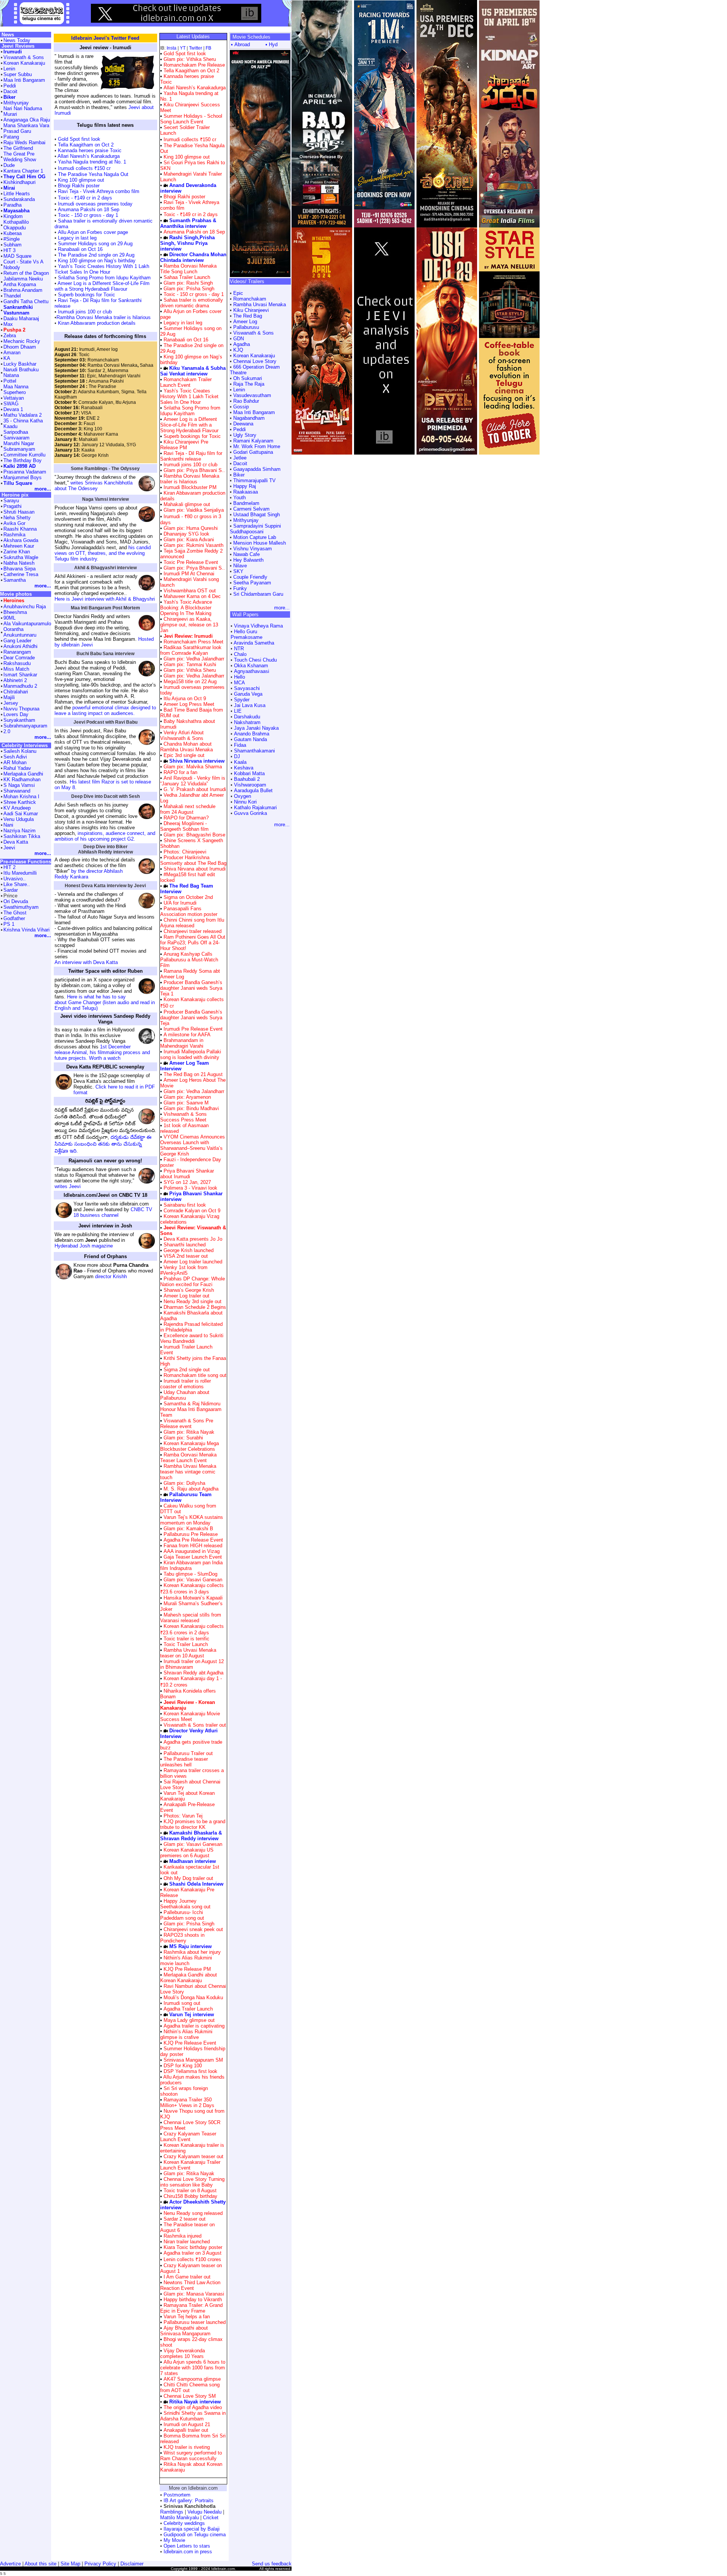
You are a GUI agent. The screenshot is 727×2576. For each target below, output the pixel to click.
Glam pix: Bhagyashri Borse (194, 835)
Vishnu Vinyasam (253, 549)
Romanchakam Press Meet (193, 642)
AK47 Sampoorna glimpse (192, 2379)
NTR (239, 649)
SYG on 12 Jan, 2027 (187, 1182)
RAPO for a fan (180, 772)
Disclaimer (132, 2564)
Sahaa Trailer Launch (187, 277)
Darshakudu (247, 717)
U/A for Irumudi (180, 903)
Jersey (11, 703)
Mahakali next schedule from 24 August (188, 809)
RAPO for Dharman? (186, 818)
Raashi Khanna (20, 529)
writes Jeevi (68, 1186)
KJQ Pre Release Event (190, 2043)
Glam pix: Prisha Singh (188, 289)
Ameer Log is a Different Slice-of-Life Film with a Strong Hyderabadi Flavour (102, 286)
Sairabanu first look (185, 1205)
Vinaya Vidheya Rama (258, 626)
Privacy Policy (100, 2564)
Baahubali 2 (247, 779)
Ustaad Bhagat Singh (257, 515)
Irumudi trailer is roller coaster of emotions (186, 1384)
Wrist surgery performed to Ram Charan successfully (191, 2456)
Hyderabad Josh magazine (84, 1246)
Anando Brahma (252, 734)
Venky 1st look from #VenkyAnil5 (184, 1270)
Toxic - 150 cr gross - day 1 (88, 215)
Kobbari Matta (249, 773)
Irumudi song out (182, 2003)
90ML (9, 618)
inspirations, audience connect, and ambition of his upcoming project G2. (105, 836)
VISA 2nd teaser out (186, 1256)
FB (208, 48)
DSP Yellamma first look (190, 2071)
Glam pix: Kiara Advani (188, 540)
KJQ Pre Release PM (187, 1969)
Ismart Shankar (20, 675)
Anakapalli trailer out (186, 2430)
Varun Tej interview (192, 2015)
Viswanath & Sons (254, 333)
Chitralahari (16, 692)
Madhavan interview (193, 1861)
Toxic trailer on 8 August (190, 2191)
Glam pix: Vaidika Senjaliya (193, 510)
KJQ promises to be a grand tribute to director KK (193, 1824)
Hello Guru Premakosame (246, 634)
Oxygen (243, 796)
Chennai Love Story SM (190, 2396)
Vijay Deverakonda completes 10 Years (183, 2353)
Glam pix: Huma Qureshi (190, 528)
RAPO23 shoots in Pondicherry (182, 1938)
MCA (239, 683)
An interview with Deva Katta (86, 962)
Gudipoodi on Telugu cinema (195, 2535)
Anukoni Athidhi (20, 646)
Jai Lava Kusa (250, 705)
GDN (239, 339)
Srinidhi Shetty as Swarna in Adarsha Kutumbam (193, 2416)
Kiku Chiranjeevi (251, 310)
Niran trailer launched (187, 2242)
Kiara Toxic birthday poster (193, 2247)
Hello (239, 677)
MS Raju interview (190, 1946)
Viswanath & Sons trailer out (195, 1725)
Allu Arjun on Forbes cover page (93, 232)
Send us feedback (272, 2564)
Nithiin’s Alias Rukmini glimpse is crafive (186, 2034)
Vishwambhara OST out (190, 591)
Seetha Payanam (252, 583)
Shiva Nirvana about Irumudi (195, 869)
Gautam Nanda (250, 739)
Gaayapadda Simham (257, 469)
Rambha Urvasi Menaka (260, 304)
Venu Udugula (19, 819)
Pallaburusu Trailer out (188, 1753)
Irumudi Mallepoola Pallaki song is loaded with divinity (191, 1054)
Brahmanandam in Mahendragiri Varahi (182, 1043)
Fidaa (240, 745)
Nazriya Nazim (20, 831)
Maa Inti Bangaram (254, 412)
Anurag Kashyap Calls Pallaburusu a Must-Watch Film (189, 960)
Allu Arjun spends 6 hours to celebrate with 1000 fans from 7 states (193, 2368)
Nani (8, 825)
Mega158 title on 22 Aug (190, 681)
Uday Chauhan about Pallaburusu (185, 1395)
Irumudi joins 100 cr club (84, 312)
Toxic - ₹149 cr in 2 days (84, 198)
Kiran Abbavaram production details (96, 323)
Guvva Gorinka (250, 813)
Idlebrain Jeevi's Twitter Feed (105, 38)
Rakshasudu (17, 663)
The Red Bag (248, 316)
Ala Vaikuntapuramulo (27, 624)
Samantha (15, 580)
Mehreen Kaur (19, 546)
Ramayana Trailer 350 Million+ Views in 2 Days (187, 2103)
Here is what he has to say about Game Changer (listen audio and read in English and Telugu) (105, 1002)
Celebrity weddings (184, 2523)
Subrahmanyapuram (25, 726)
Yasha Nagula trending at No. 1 (91, 162)
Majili (9, 697)
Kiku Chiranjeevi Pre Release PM (184, 445)
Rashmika (14, 535)
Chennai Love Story (255, 361)
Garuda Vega (248, 694)
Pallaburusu (246, 327)
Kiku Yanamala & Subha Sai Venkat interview (193, 371)
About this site (41, 2564)
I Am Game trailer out (187, 2277)
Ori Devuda (16, 901)
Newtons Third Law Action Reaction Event (190, 2285)
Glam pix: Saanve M (185, 1103)
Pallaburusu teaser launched (195, 2322)
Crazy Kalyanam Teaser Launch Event (188, 2137)
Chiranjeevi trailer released (193, 931)
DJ (237, 756)
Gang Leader (17, 641)
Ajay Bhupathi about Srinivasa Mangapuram (185, 2331)
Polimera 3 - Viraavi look (190, 1188)
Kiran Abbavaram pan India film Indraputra (191, 1565)
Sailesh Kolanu (20, 751)
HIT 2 (9, 867)
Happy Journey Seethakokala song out (185, 1904)
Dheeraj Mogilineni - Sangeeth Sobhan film (184, 826)
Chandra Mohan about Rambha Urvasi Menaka (186, 747)
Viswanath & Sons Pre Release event (187, 1423)
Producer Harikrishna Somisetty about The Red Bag (193, 860)
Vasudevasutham (252, 395)
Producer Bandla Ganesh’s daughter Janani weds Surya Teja (191, 1018)
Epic (238, 293)
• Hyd (271, 44)
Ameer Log (245, 322)
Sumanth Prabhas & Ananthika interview (188, 223)
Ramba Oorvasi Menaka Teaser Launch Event (188, 1458)
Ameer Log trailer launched (193, 1262)
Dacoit (240, 463)
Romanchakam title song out (195, 1375)
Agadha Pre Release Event (193, 1540)
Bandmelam (246, 503)
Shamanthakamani (254, 751)
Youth (239, 498)
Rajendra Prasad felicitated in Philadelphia (191, 1327)
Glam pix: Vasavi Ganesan (192, 1580)
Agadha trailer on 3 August (193, 2253)
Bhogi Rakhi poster (78, 186)
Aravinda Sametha (254, 643)
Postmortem (177, 2495)
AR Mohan (15, 762)
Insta (172, 48)
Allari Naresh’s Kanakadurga (88, 156)
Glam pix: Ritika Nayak (188, 1432)
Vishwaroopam (250, 785)
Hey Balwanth (248, 560)
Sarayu (11, 501)
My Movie (174, 2540)
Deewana (243, 424)
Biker (239, 475)
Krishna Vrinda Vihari (27, 930)
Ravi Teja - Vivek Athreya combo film (99, 191)
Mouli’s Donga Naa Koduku (193, 1997)
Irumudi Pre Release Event (193, 1029)
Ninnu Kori (245, 802)
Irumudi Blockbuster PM (190, 487)
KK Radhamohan (22, 779)
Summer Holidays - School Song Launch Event (191, 119)
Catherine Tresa (21, 574)
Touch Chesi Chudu (255, 660)
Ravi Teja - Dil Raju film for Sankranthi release (191, 456)
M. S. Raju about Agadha (191, 1489)
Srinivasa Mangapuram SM (193, 2060)
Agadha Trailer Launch (188, 2009)
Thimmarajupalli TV (254, 480)
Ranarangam (17, 652)
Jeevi (9, 848)
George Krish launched (189, 1250)
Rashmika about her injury (192, 1952)
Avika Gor (14, 523)
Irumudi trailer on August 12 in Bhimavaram (192, 1664)
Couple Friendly (250, 577)
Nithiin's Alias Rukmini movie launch (186, 1961)
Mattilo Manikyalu (179, 2518)
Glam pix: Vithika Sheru (189, 59)
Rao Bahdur (246, 401)
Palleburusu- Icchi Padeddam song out (182, 1915)
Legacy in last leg (77, 238)
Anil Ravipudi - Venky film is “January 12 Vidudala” (193, 781)
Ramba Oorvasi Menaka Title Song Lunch (188, 269)
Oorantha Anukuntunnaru (20, 632)
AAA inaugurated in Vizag (192, 1551)
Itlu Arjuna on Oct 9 (185, 699)
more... (282, 608)
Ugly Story (245, 435)
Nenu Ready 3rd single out (193, 1301)
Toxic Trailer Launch (186, 1644)
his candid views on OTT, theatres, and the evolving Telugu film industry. (103, 553)
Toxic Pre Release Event (191, 562)
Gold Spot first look (78, 139)
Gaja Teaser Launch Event (193, 1557)
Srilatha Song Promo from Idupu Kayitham (104, 278)
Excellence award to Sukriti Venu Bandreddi (192, 1338)
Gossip (241, 407)
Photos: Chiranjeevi (184, 852)
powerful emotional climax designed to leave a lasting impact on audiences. (105, 710)
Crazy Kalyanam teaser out (193, 2156)
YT (183, 48)
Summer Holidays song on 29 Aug (95, 244)
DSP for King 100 (183, 2066)
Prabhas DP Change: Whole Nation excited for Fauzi (193, 1282)
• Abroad (240, 44)
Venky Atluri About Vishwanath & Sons (182, 735)
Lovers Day (16, 714)
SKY (238, 571)
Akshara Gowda (21, 540)
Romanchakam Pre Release (194, 65)
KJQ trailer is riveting (187, 2447)
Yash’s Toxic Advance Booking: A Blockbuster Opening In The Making (186, 608)
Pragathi (12, 506)
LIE (238, 711)
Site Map (70, 2564)
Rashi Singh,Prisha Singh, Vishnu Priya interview (187, 243)
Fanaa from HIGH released (193, 1546)
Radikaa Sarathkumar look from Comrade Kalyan (191, 650)
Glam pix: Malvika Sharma (192, 767)
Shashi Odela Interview (196, 1884)
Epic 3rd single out (184, 755)
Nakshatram (247, 722)
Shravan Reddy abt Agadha (193, 1673)
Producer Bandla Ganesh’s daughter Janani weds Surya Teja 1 (191, 988)
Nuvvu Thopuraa (21, 709)
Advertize (10, 2564)
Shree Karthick (20, 802)
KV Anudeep (17, 808)
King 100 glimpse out (80, 180)
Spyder (242, 700)
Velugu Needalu (204, 2512)
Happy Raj (245, 486)
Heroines (14, 600)
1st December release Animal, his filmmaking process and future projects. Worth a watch (102, 1052)
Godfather (14, 918)
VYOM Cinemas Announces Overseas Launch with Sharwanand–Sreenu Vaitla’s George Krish (193, 1145)
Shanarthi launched (185, 1245)
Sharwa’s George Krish (189, 1290)
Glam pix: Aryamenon (186, 1097)
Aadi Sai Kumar (21, 814)
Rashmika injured (183, 2236)
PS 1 (9, 924)
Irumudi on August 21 (187, 2424)
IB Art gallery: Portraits (189, 2500)
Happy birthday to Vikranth (193, 2300)
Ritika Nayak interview (195, 2402)
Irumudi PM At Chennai (189, 574)
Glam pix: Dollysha (184, 1483)
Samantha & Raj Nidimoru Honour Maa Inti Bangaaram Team (191, 1409)
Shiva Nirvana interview (197, 761)
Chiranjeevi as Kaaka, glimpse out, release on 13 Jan (189, 625)
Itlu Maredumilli (20, 873)
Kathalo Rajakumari (255, 808)
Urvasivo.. (15, 879)
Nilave (240, 566)
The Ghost (15, 913)
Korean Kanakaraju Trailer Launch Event (190, 2165)
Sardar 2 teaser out (185, 2219)
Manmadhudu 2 (20, 686)
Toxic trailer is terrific (186, 1639)
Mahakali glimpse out (187, 504)
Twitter (196, 48)
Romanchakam (250, 299)
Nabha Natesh (19, 563)
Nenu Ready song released (193, 2213)
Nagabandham (249, 418)
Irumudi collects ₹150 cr (83, 168)
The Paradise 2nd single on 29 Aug (95, 255)
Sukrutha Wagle (21, 557)
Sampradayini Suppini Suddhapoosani (255, 529)
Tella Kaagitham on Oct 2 (85, 145)
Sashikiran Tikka (22, 836)
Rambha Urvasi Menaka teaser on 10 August (188, 1653)
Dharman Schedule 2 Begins (195, 1307)
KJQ (238, 350)
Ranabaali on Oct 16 (80, 249)
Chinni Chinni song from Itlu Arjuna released (192, 923)
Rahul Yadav (17, 768)
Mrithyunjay (246, 520)
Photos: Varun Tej (182, 1816)
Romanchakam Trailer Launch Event (186, 382)
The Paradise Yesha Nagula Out (92, 174)
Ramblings (172, 2512)
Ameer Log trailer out (186, 1296)
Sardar (11, 890)
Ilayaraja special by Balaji (192, 2529)
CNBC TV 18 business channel (113, 1212)
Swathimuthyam (21, 907)
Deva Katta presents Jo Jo (193, 1239)
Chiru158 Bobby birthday (190, 2196)
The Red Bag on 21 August (193, 1074)
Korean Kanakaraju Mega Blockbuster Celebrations (190, 1446)
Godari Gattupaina (253, 452)
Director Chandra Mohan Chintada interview (193, 257)
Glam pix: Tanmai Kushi (189, 664)
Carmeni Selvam (251, 509)
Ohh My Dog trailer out (188, 1878)
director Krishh (111, 1276)
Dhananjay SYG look (186, 534)
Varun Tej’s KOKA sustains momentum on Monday (192, 1520)
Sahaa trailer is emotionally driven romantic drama (192, 303)
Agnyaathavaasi (252, 671)
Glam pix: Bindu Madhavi (190, 1108)
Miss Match (16, 669)
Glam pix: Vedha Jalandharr (193, 659)
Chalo (240, 654)
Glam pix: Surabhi (183, 1438)
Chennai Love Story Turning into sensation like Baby (192, 2182)
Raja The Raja (249, 384)
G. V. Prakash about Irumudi (195, 789)
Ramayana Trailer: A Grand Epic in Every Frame (191, 2308)
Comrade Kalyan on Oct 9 (192, 1211)
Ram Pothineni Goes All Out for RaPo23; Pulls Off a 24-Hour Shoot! (193, 943)
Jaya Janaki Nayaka (256, 728)
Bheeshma (15, 612)
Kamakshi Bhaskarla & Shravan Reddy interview (191, 1836)
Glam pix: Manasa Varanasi (193, 2294)
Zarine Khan (17, 552)
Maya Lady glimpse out (189, 2020)
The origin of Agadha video (193, 2407)
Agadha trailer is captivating (194, 2026)
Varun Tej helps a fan (187, 2317)
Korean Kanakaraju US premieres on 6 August (187, 1853)
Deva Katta (16, 842)
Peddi (239, 429)
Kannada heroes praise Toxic (89, 150)
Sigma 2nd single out (187, 1370)
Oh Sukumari (248, 378)
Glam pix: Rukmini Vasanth (193, 545)
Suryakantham (19, 720)
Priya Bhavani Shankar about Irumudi (187, 1174)
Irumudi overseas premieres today (95, 204)
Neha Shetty (17, 518)
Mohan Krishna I (21, 797)
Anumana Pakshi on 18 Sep (89, 209)
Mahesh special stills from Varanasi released (191, 1618)
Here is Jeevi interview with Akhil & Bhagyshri (105, 599)
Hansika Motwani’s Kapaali (193, 1598)
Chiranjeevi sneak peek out (193, 1929)
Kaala (240, 762)
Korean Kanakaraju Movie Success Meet (190, 1716)
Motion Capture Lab (255, 537)
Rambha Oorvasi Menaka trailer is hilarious (104, 317)
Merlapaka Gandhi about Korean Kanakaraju (189, 1978)
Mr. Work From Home (257, 446)
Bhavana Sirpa (20, 569)
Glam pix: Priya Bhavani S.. (193, 470)
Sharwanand (17, 791)
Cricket (211, 2518)
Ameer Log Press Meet (189, 704)
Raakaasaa (246, 492)
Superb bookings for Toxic (86, 295)
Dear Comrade (19, 658)
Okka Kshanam (251, 666)
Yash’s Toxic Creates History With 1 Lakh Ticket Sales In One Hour (102, 269)
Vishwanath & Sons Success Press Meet (183, 1117)
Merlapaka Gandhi (23, 774)
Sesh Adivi (15, 757)
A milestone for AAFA (187, 1035)
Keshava (244, 768)
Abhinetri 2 (15, 680)
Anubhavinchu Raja (25, 607)
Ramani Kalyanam (253, 441)
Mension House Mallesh (260, 543)
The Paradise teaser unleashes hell (184, 1762)
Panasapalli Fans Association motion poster (189, 911)
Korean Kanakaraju (254, 356)
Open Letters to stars (187, 2546)
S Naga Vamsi (19, 785)
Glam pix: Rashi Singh (187, 283)
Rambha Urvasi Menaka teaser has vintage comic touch (188, 1472)
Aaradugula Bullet (253, 790)
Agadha (242, 344)
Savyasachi (247, 688)
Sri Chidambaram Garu (258, 594)
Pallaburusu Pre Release (191, 1534)
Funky (240, 588)
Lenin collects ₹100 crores (192, 2259)
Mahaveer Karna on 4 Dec (192, 596)
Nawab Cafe (246, 554)
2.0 (7, 731)
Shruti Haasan (19, 512)
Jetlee (240, 458)
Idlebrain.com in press (188, 2552)
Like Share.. (17, 884)
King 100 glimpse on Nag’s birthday (96, 261)
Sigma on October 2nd (188, 897)
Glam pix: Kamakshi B (188, 1529)
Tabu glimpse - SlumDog (190, 1574)
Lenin (239, 390)
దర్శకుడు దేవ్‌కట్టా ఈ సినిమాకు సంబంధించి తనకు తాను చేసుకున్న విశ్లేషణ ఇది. (103, 1144)
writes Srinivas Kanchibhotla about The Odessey (94, 486)
